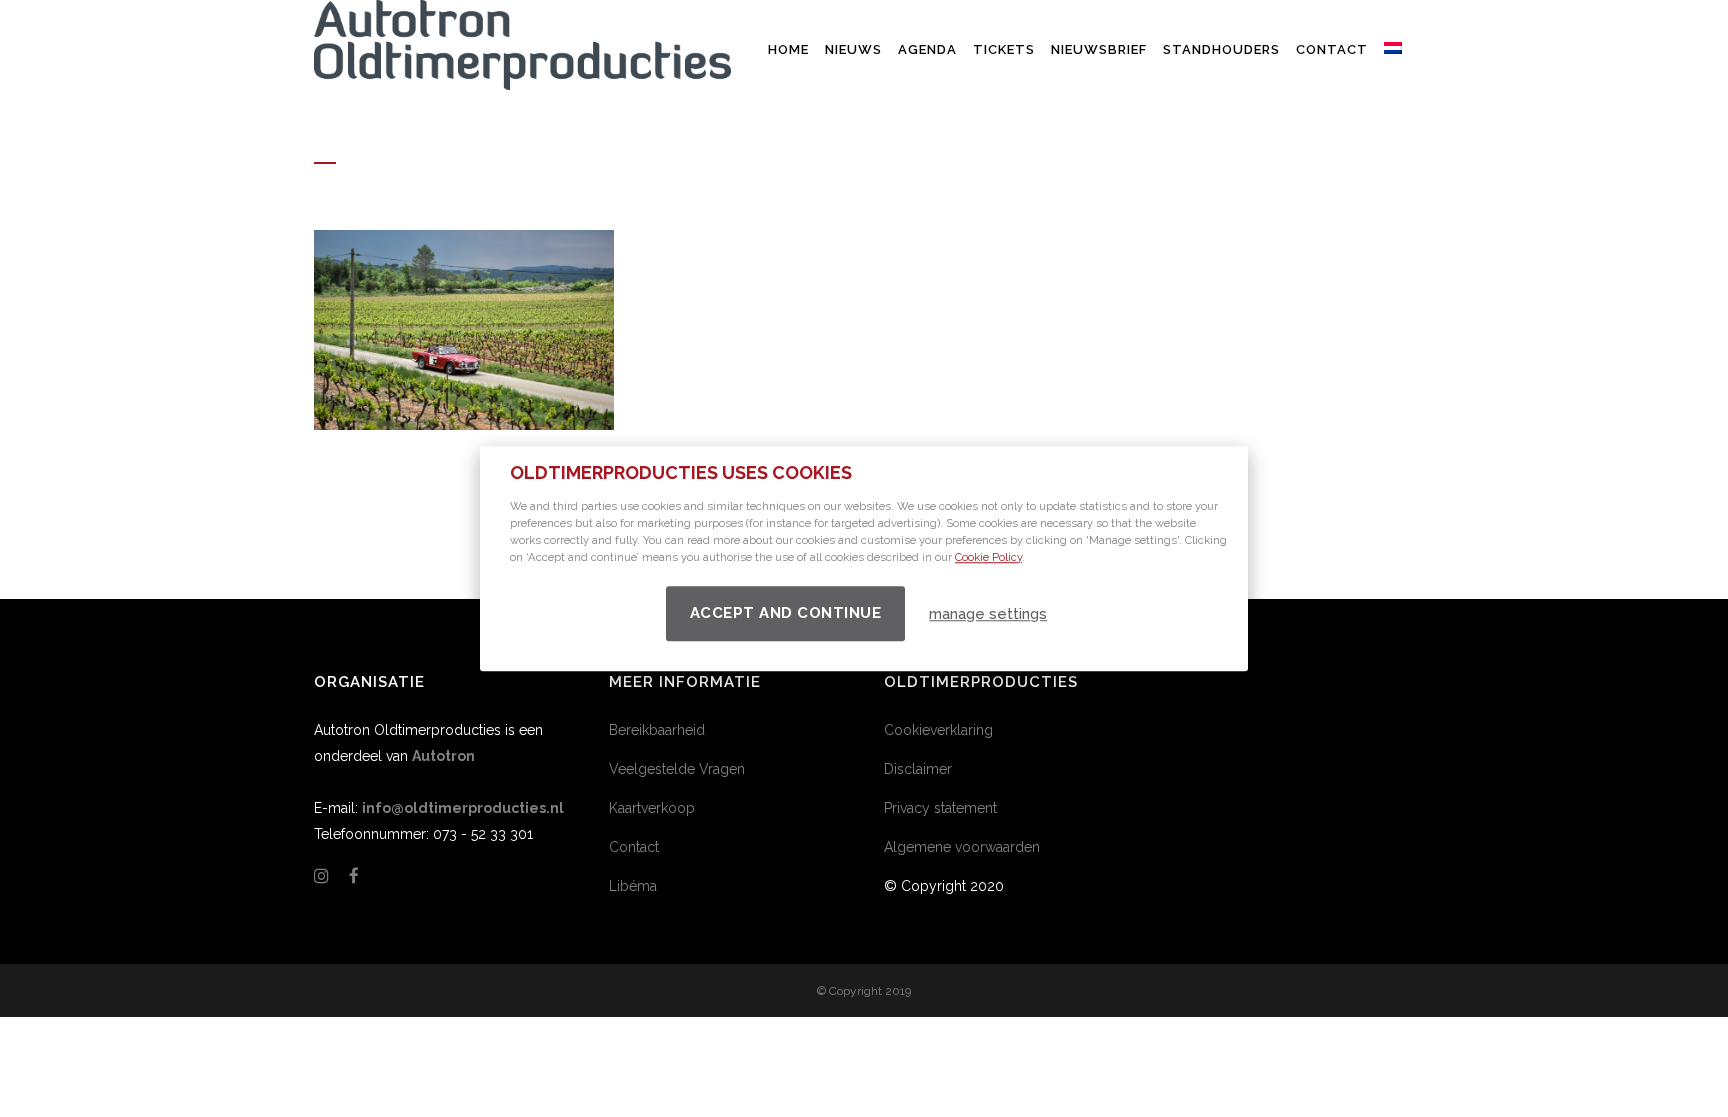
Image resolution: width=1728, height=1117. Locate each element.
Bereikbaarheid (657, 730)
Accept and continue (786, 613)
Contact (634, 847)
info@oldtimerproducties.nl (463, 808)
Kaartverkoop (652, 808)
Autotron (443, 756)
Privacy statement (940, 808)
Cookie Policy (988, 557)
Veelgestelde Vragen (677, 769)
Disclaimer (918, 769)
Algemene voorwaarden (962, 847)
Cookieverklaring (938, 730)
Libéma (633, 886)
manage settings (988, 614)
